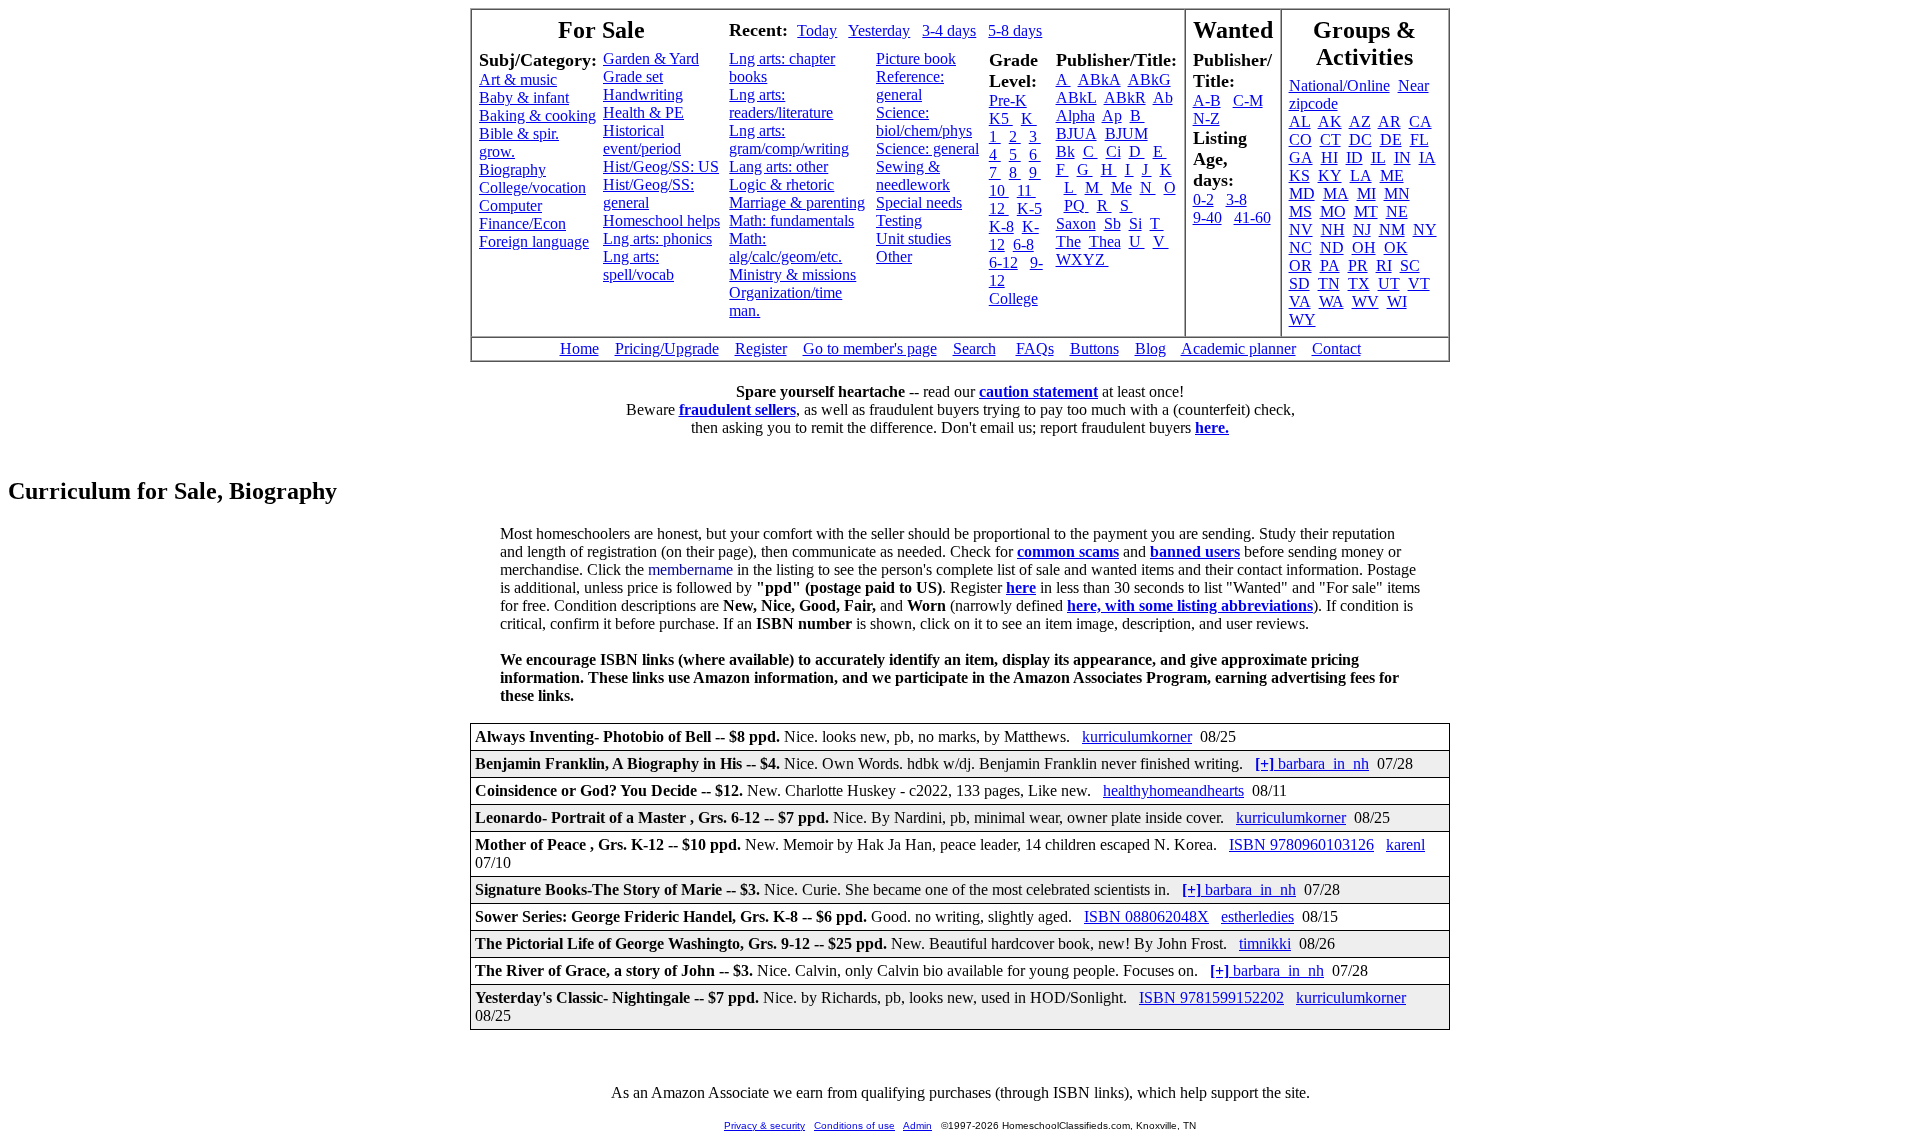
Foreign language (534, 241)
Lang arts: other (778, 166)
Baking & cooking (537, 115)
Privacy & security (764, 1125)
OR (1300, 265)
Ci (1113, 151)
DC (1360, 139)
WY (1302, 319)
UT (1389, 283)
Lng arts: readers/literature (781, 103)
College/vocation (532, 187)
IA (1427, 157)
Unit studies (913, 238)
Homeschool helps (661, 220)
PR (1358, 265)
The (1068, 241)
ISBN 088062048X (1146, 916)
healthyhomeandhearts (1173, 790)
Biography (512, 169)
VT (1419, 283)
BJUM (1126, 133)
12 (999, 208)
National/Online (1339, 85)
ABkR (1125, 97)
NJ (1362, 229)
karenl (1405, 844)
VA (1300, 301)
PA (1330, 265)
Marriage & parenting (797, 202)
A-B (1207, 100)
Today (817, 30)
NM (1392, 229)
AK (1330, 121)
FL (1419, 139)
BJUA (1076, 133)
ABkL (1076, 97)
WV (1365, 301)
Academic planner (1238, 348)
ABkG (1149, 79)
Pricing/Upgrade (667, 348)
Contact (1336, 348)
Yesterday (879, 30)
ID (1354, 157)
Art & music (518, 79)
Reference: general (910, 85)
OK (1396, 247)
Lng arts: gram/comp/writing (789, 139)
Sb (1112, 223)
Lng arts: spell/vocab (638, 265)
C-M (1248, 100)
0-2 (1203, 199)
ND (1332, 247)
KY (1330, 175)
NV (1301, 229)
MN (1397, 193)
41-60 (1252, 217)
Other (894, 256)
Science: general (927, 148)
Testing (899, 220)
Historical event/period (642, 139)
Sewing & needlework (913, 175)
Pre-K (1008, 100)
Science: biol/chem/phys (924, 121)
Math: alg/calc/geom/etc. (785, 247)
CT (1330, 139)
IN (1402, 157)
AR (1389, 121)
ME (1392, 175)
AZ (1360, 121)
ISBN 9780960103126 (1301, 844)
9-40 (1207, 217)
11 (1026, 190)
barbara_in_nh (1312, 763)
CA (1420, 121)
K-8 (1001, 226)
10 (999, 190)
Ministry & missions (792, 274)
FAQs (1035, 348)
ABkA (1099, 79)
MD (1302, 193)
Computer (510, 205)
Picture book (916, 58)
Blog (1150, 348)
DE (1391, 139)
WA (1331, 301)
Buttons (1094, 348)
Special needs (919, 202)
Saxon (1076, 223)
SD (1299, 283)
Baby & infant (524, 97)
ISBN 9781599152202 (1211, 997)
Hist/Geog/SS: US (661, 166)
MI (1366, 193)
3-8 (1236, 199)
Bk (1065, 151)
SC (1410, 265)
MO (1333, 211)
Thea (1105, 241)
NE (1397, 211)
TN (1329, 283)
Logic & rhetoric (781, 184)
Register (761, 348)
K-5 (1029, 208)
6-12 (1003, 262)
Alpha (1075, 115)
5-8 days (1015, 30)
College (1013, 298)
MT (1366, 211)
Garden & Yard (651, 58)
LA (1361, 175)
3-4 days (949, 30)
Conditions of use (854, 1125)
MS (1300, 211)
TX (1359, 283)
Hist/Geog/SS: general (648, 193)
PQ (1076, 205)
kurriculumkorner (1137, 736)
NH (1333, 229)
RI (1384, 265)
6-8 (1023, 244)
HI (1329, 157)
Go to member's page (870, 348)
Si (1135, 223)
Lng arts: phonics (657, 238)
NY (1425, 229)
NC (1300, 247)
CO (1300, 139)
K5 (1001, 118)
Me (1121, 187)
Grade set (633, 76)
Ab (1163, 97)
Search (974, 348)
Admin (917, 1125)
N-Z (1206, 118)
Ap (1112, 115)
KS (1299, 175)
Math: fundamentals (791, 220)
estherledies (1257, 916)
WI (1397, 301)
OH (1364, 247)
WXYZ (1082, 259)
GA (1301, 157)
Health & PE (643, 112)
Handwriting (643, 94)
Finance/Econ (522, 223)
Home (579, 348)
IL (1378, 157)
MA (1336, 193)
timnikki (1265, 943)
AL (1300, 121)
